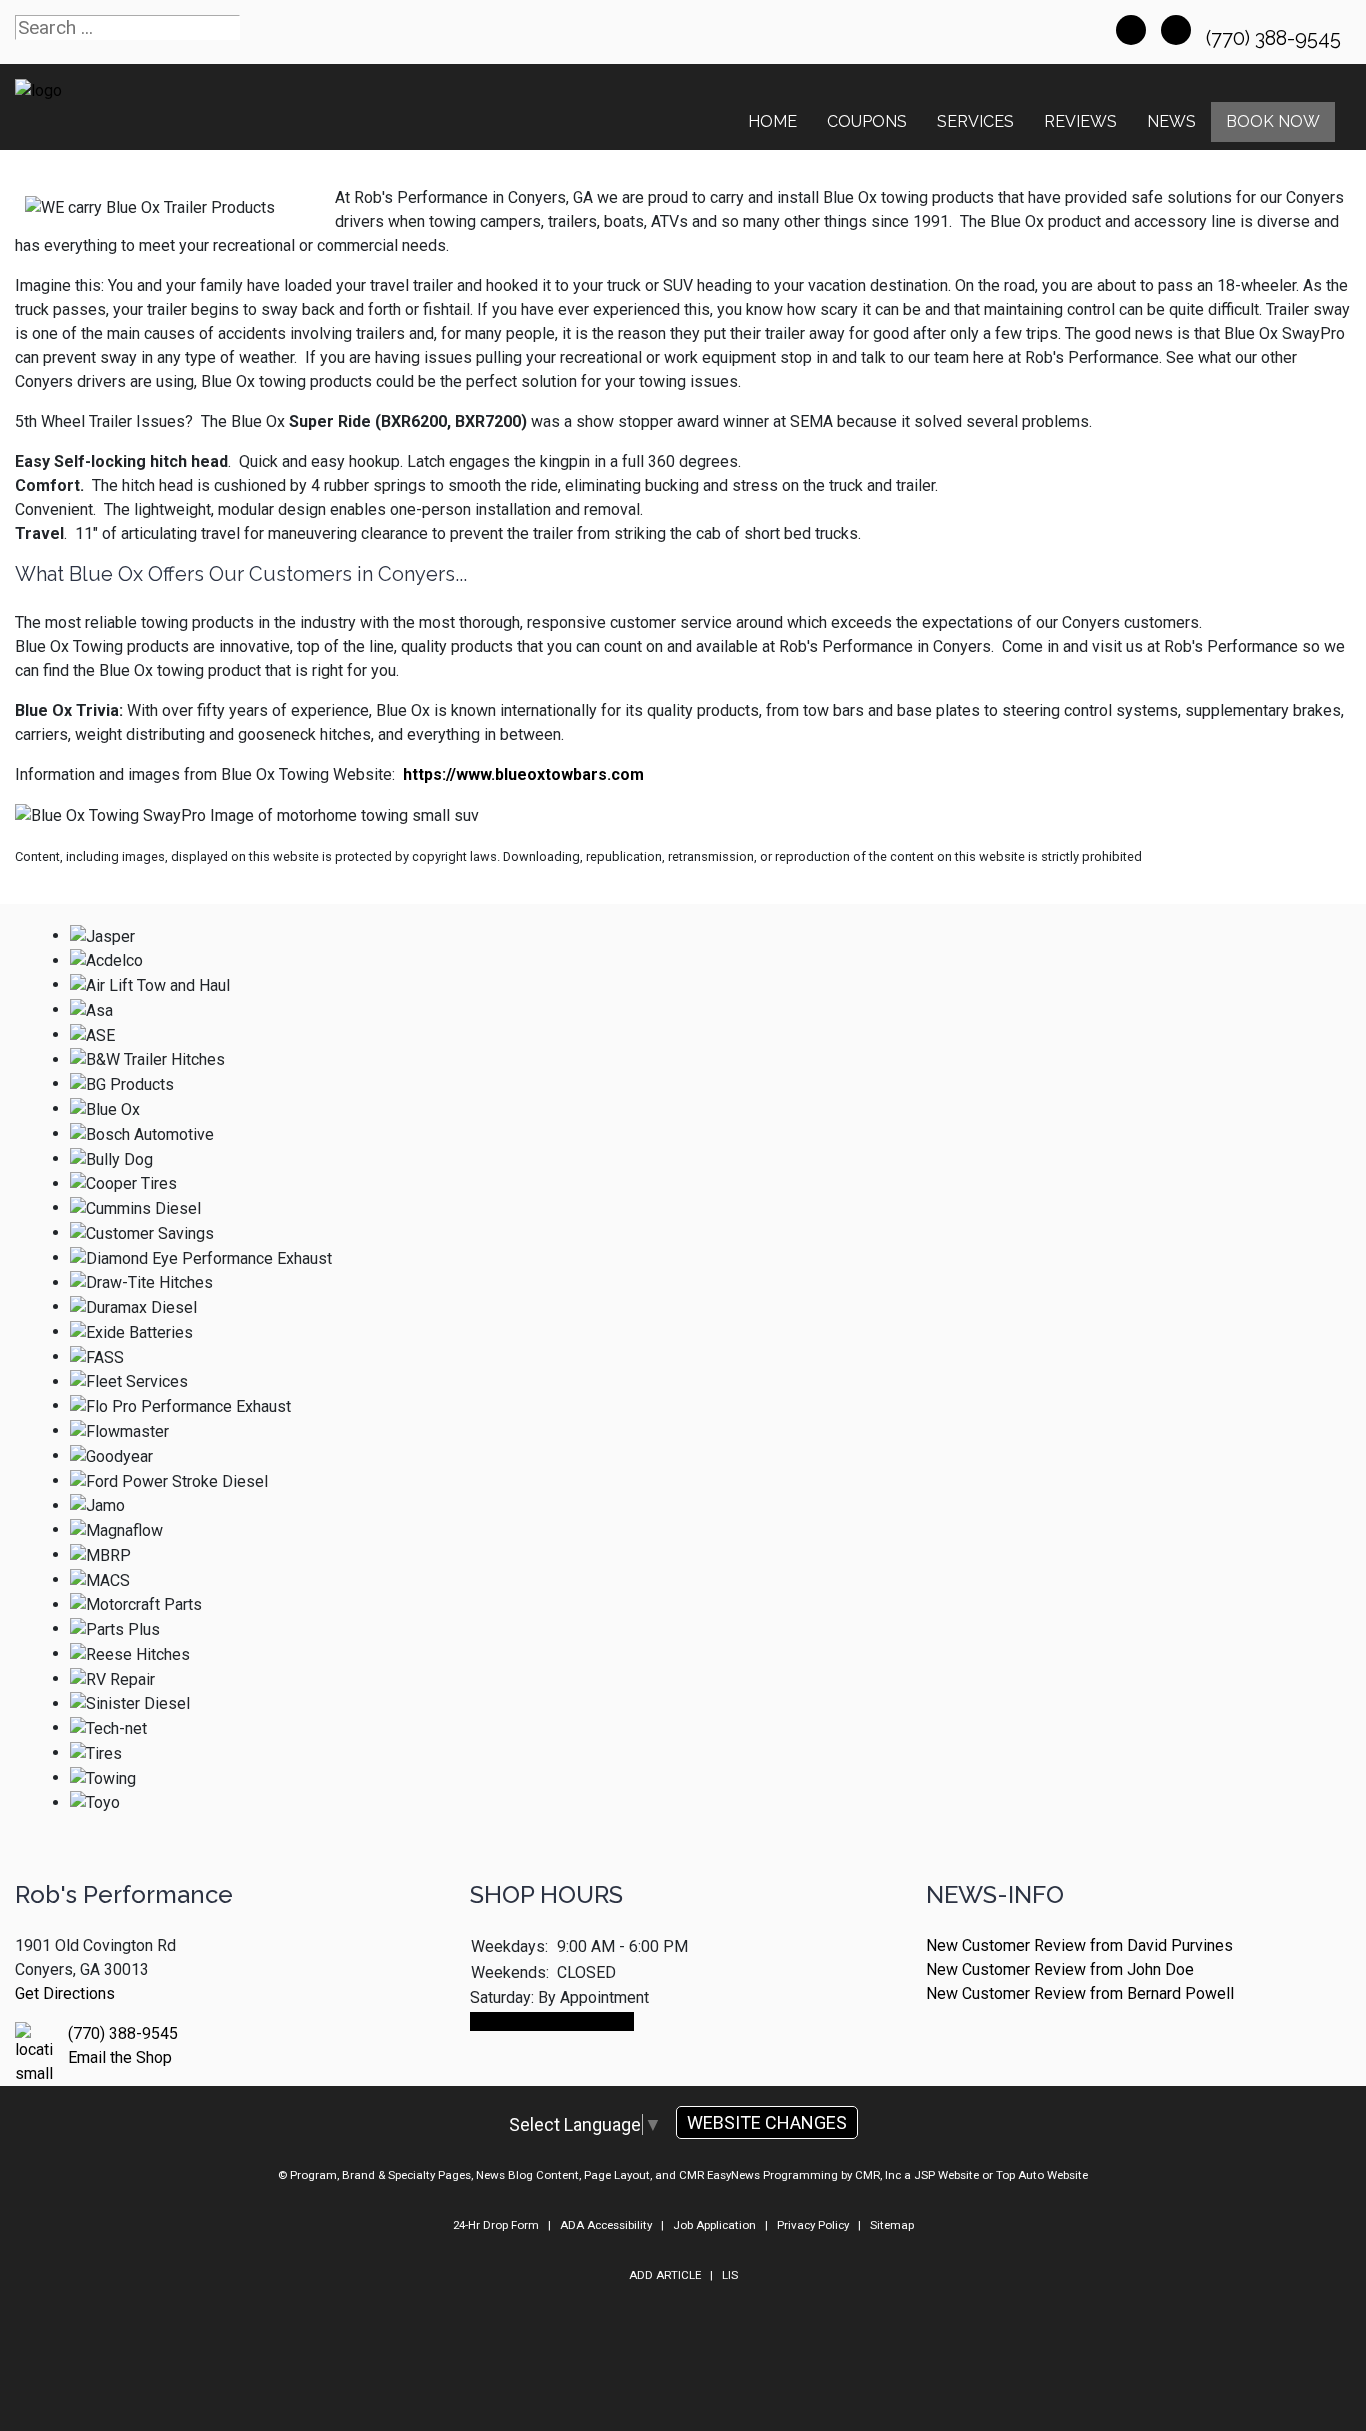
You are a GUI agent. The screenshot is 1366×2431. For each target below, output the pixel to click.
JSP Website (946, 2175)
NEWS (1171, 121)
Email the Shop (120, 2057)
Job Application (714, 2225)
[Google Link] (1176, 30)
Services (975, 121)
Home (772, 121)
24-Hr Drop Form (496, 2225)
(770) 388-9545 (1276, 38)
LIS (730, 2275)
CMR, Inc (878, 2175)
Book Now (1273, 121)
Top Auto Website (1042, 2175)
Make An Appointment (552, 2021)
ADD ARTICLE (665, 2275)
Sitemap (892, 2225)
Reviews (1080, 121)
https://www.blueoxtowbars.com (523, 774)
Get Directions (65, 1993)
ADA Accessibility (606, 2225)
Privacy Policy (813, 2225)
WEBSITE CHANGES (767, 2122)
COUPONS (867, 121)
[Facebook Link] (1131, 30)
